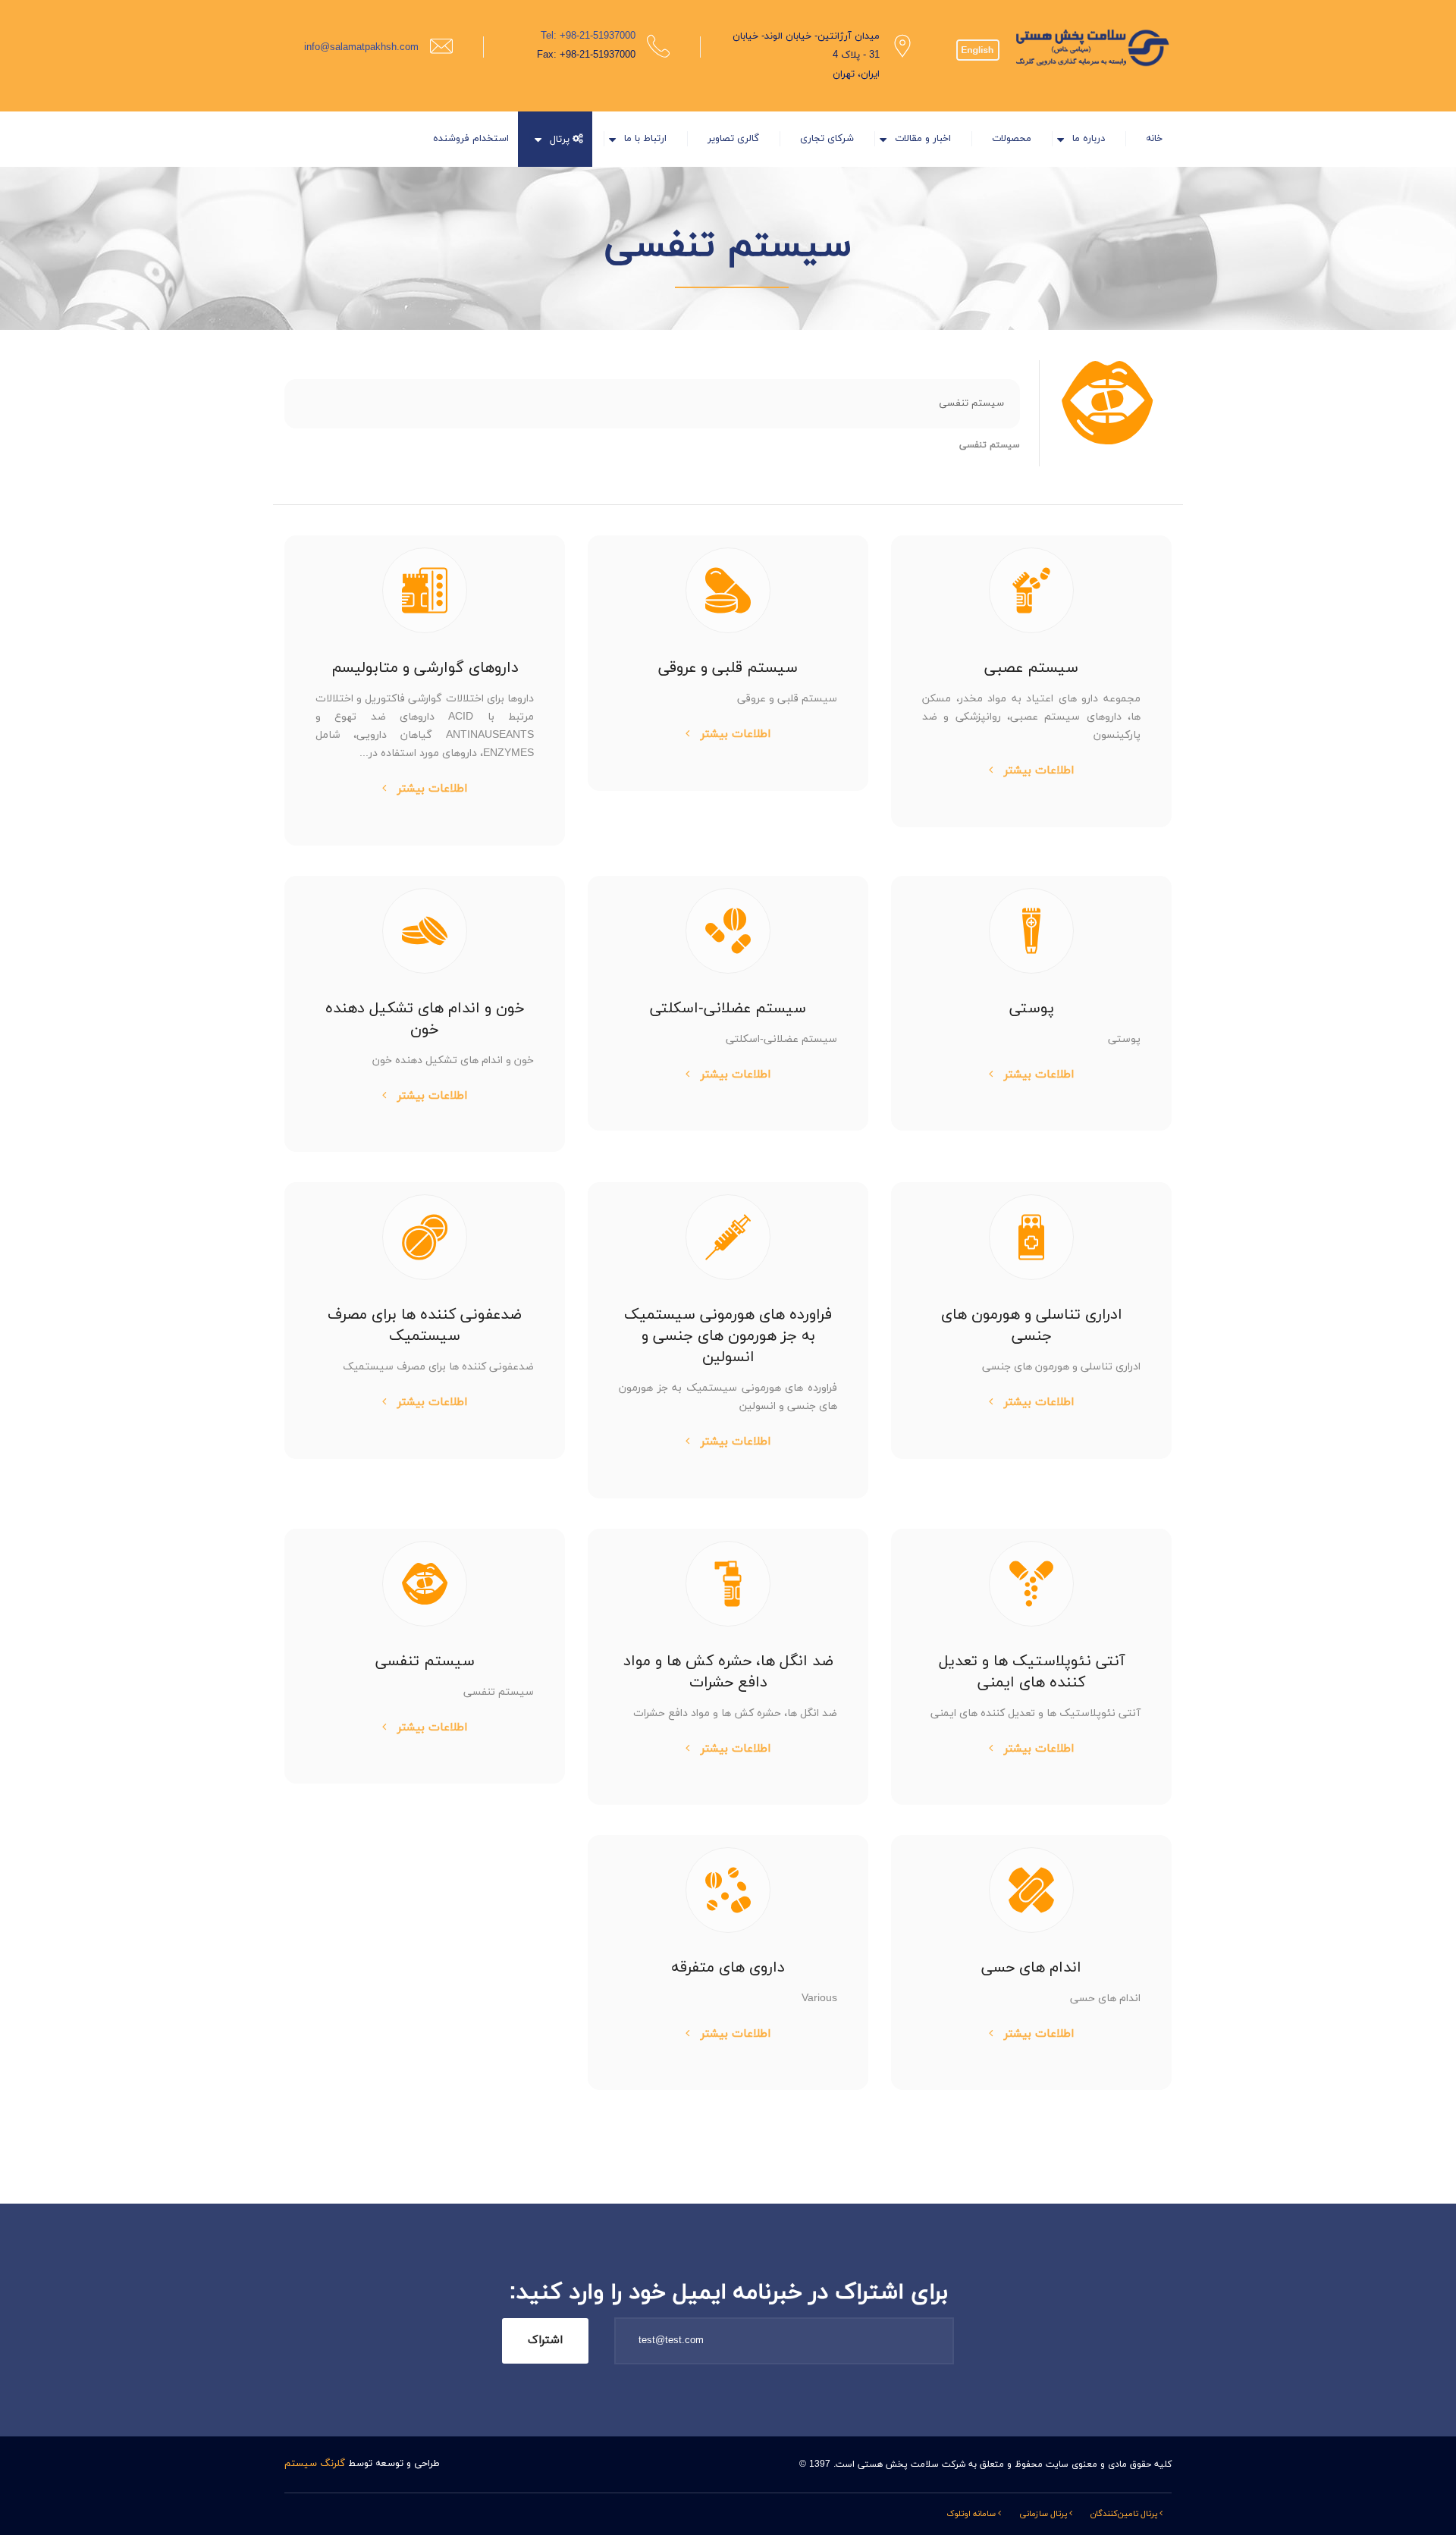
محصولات (1012, 139)
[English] (978, 39)
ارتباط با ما (645, 139)
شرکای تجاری (827, 139)
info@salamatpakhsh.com (361, 48)
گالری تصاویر (733, 139)
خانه (1154, 139)
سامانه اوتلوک (972, 2514)
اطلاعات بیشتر (1037, 771)
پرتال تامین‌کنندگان (1125, 2514)
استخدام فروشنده (471, 139)
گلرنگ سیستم (315, 2464)
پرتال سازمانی (1044, 2514)
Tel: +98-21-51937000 (588, 36)
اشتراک (545, 2340)
